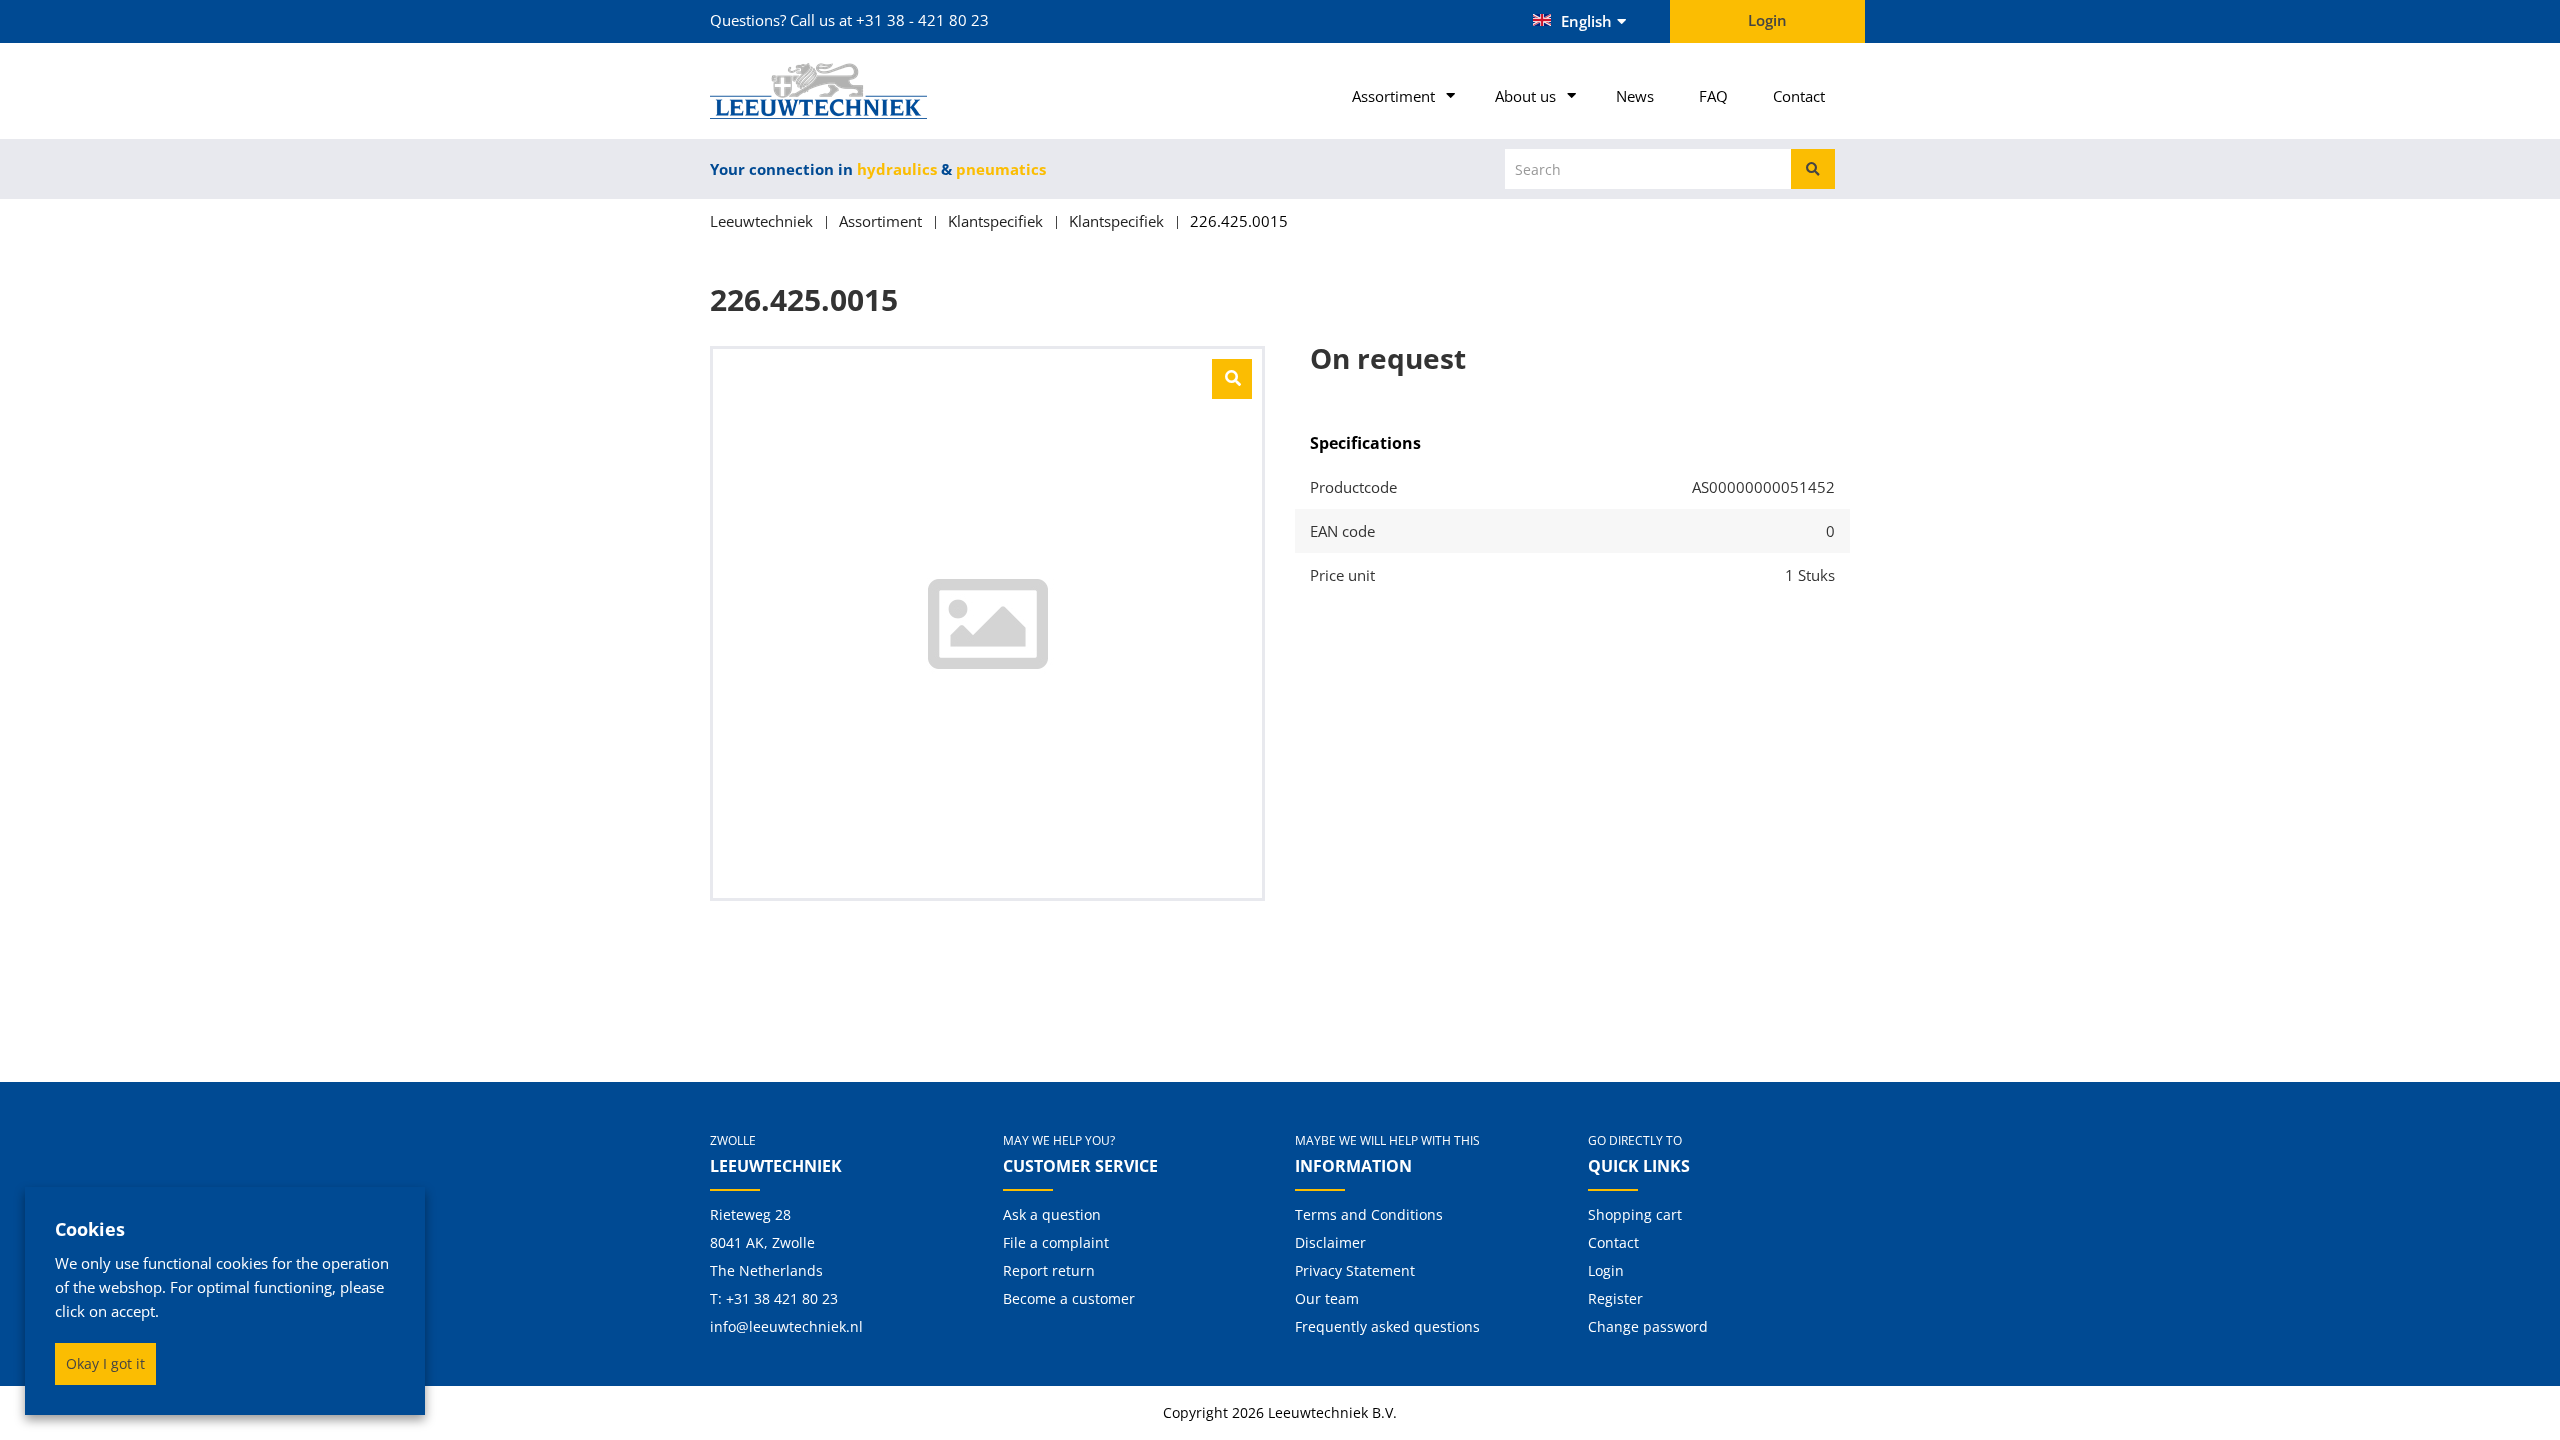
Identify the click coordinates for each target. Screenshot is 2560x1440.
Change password (1648, 1326)
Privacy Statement (1355, 1270)
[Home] (841, 91)
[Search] (1813, 169)
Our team (1327, 1298)
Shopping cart (1635, 1214)
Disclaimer (1330, 1242)
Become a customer (1069, 1298)
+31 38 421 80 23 (782, 1298)
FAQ (1713, 96)
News (1635, 96)
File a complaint (1056, 1242)
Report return (1049, 1270)
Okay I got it (105, 1363)
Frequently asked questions (1387, 1326)
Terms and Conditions (1369, 1214)
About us (1525, 96)
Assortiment (1393, 96)
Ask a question (1052, 1214)
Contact (1799, 96)
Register (1615, 1298)
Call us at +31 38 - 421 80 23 (889, 20)
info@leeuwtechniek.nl (786, 1326)
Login (1606, 1270)
